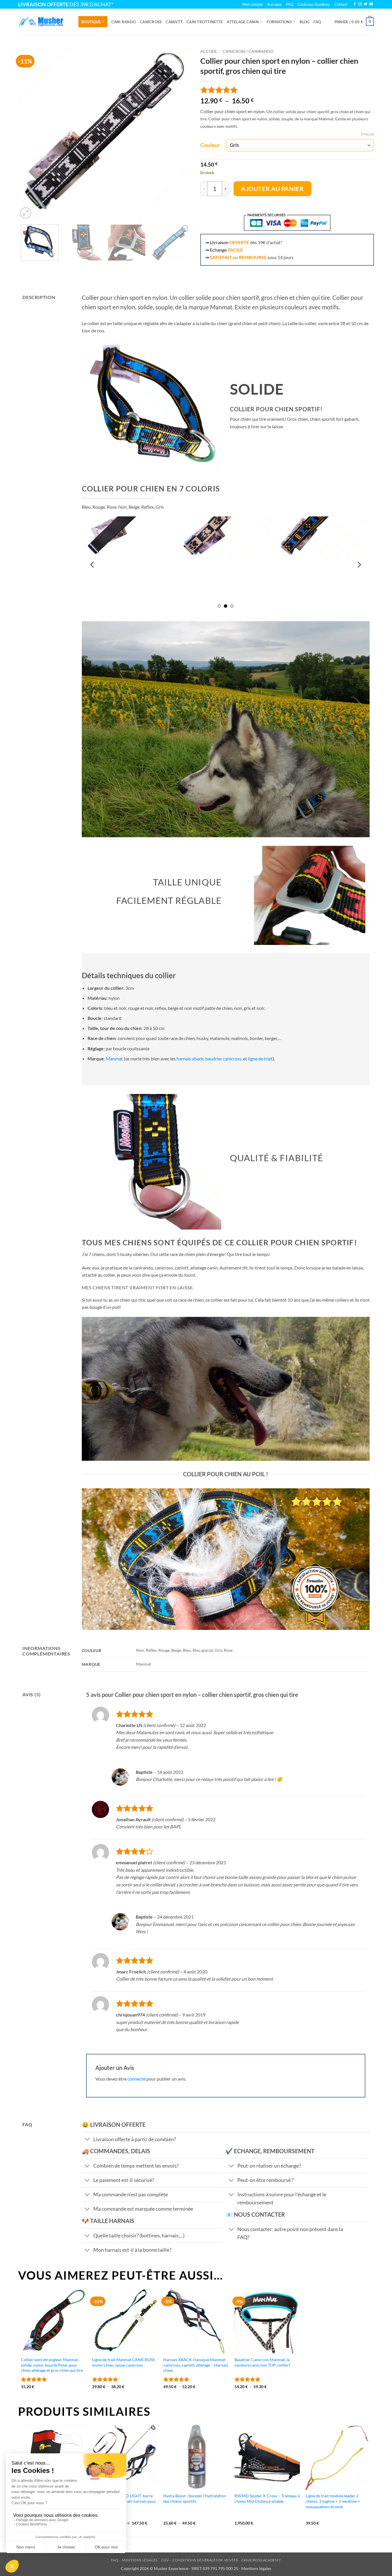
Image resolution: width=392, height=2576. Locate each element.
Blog (304, 22)
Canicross (151, 22)
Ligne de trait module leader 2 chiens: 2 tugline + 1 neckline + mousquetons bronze (333, 2501)
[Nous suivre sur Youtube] (371, 4)
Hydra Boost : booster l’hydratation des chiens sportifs (195, 2498)
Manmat (114, 1059)
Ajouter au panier (272, 189)
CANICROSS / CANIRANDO (248, 51)
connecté (136, 2079)
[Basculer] (87, 2140)
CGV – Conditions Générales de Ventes (199, 2560)
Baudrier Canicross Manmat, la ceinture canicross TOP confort (262, 2362)
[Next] (181, 133)
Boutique (91, 22)
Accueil (209, 51)
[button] (354, 22)
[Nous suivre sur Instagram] (360, 4)
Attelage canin (243, 22)
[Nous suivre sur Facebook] (355, 4)
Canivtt (174, 22)
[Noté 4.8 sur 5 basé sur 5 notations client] (287, 90)
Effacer (367, 134)
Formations (279, 22)
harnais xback (190, 1059)
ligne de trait (260, 1059)
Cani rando (124, 22)
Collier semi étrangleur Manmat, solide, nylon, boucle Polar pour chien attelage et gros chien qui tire (52, 2365)
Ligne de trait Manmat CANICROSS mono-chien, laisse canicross (123, 2362)
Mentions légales (140, 2560)
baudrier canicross (223, 1059)
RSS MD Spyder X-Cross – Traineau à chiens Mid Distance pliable (267, 2498)
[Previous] (29, 133)
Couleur (210, 145)
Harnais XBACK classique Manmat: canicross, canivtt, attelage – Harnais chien (196, 2365)
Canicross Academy (314, 4)
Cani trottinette (205, 22)
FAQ (317, 22)
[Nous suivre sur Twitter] (366, 4)
